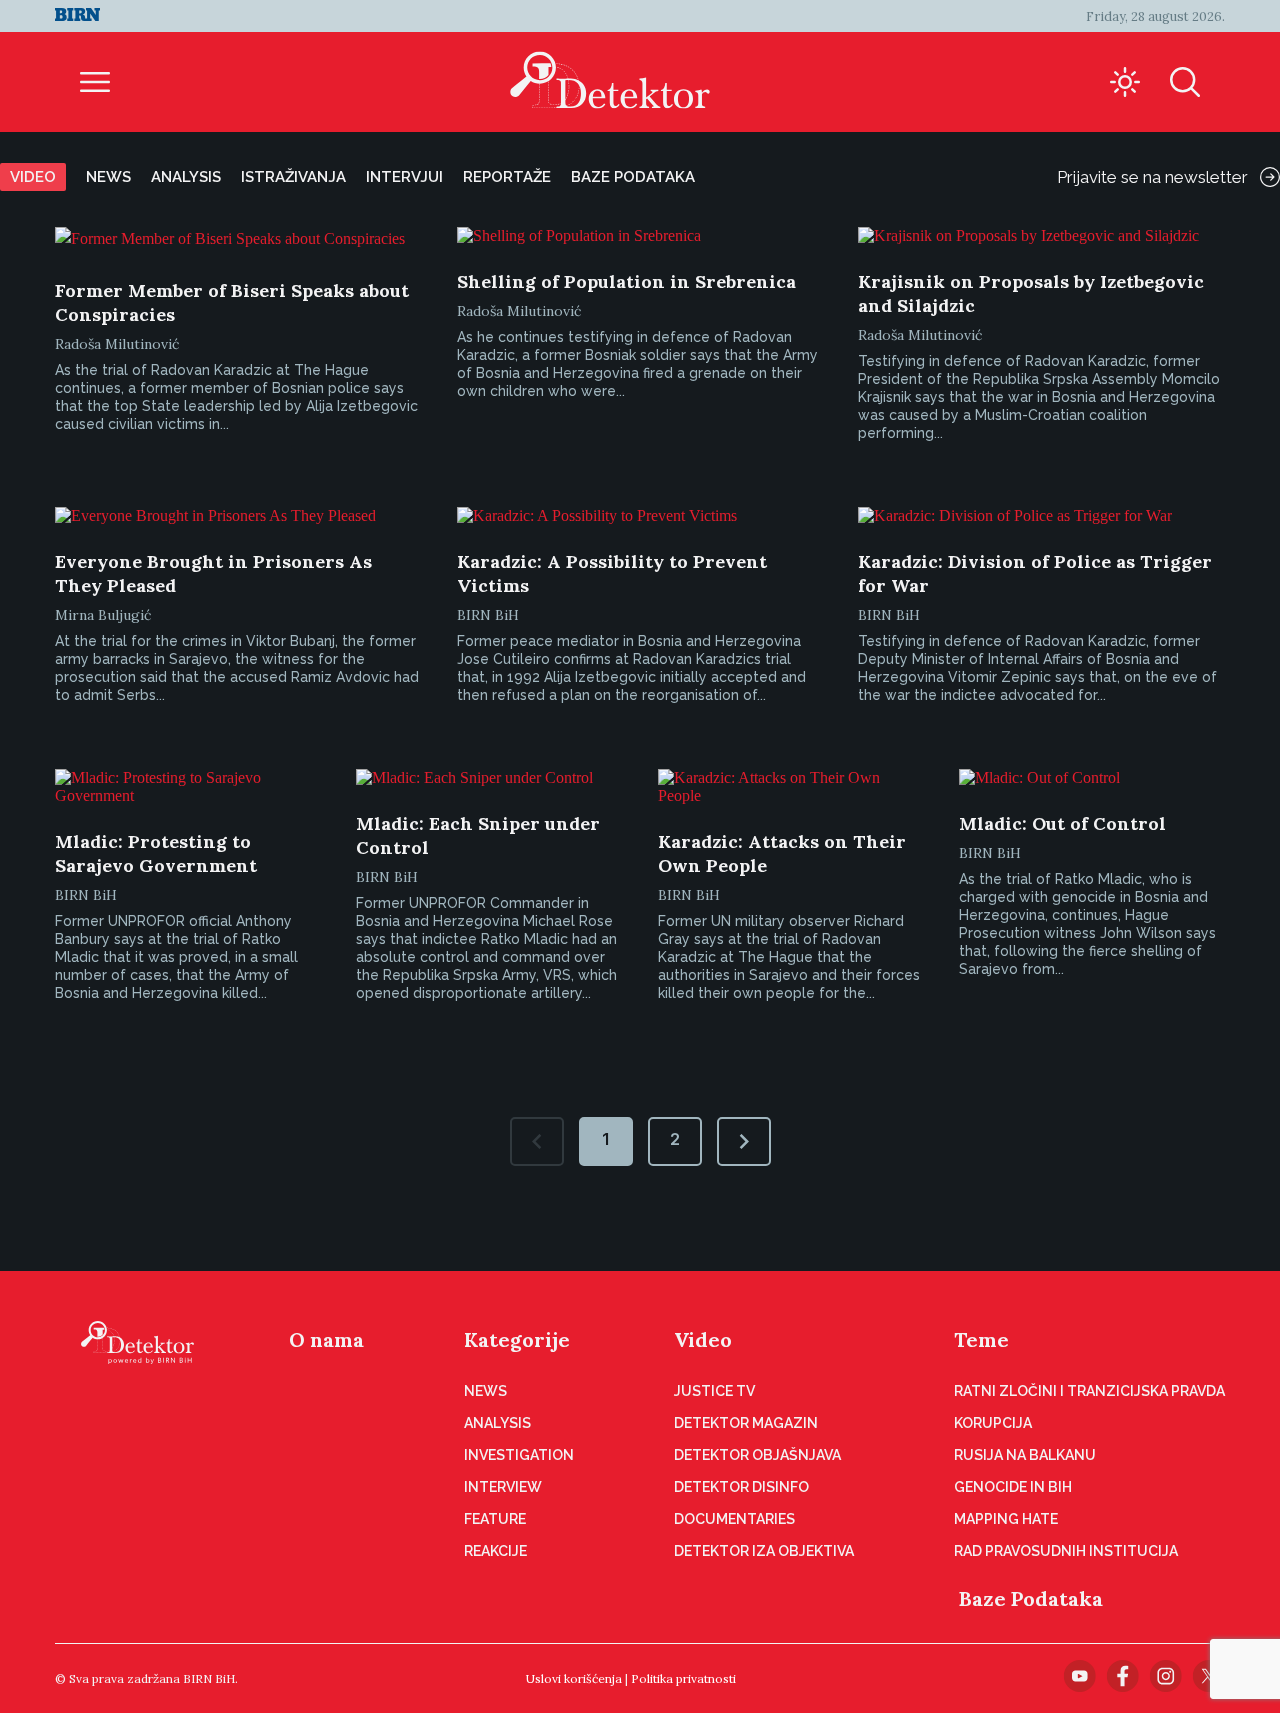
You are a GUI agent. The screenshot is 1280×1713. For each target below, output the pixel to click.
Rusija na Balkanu (1025, 1455)
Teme (981, 1339)
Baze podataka (633, 177)
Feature (495, 1519)
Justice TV (714, 1391)
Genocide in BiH (1013, 1487)
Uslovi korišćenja (574, 1678)
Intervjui (404, 177)
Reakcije (495, 1551)
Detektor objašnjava (757, 1455)
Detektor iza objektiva (764, 1551)
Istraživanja (293, 177)
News (108, 177)
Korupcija (993, 1423)
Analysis (186, 177)
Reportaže (507, 177)
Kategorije (517, 1339)
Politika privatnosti (683, 1678)
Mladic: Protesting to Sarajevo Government (156, 853)
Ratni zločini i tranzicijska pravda (1089, 1391)
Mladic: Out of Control (1062, 823)
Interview (503, 1487)
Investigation (519, 1455)
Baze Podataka (1031, 1598)
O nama (326, 1339)
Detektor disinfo (741, 1487)
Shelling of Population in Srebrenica (626, 281)
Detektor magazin (746, 1423)
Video (33, 177)
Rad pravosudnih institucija (1066, 1551)
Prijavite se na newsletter (1152, 177)
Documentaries (734, 1519)
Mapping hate (1006, 1519)
